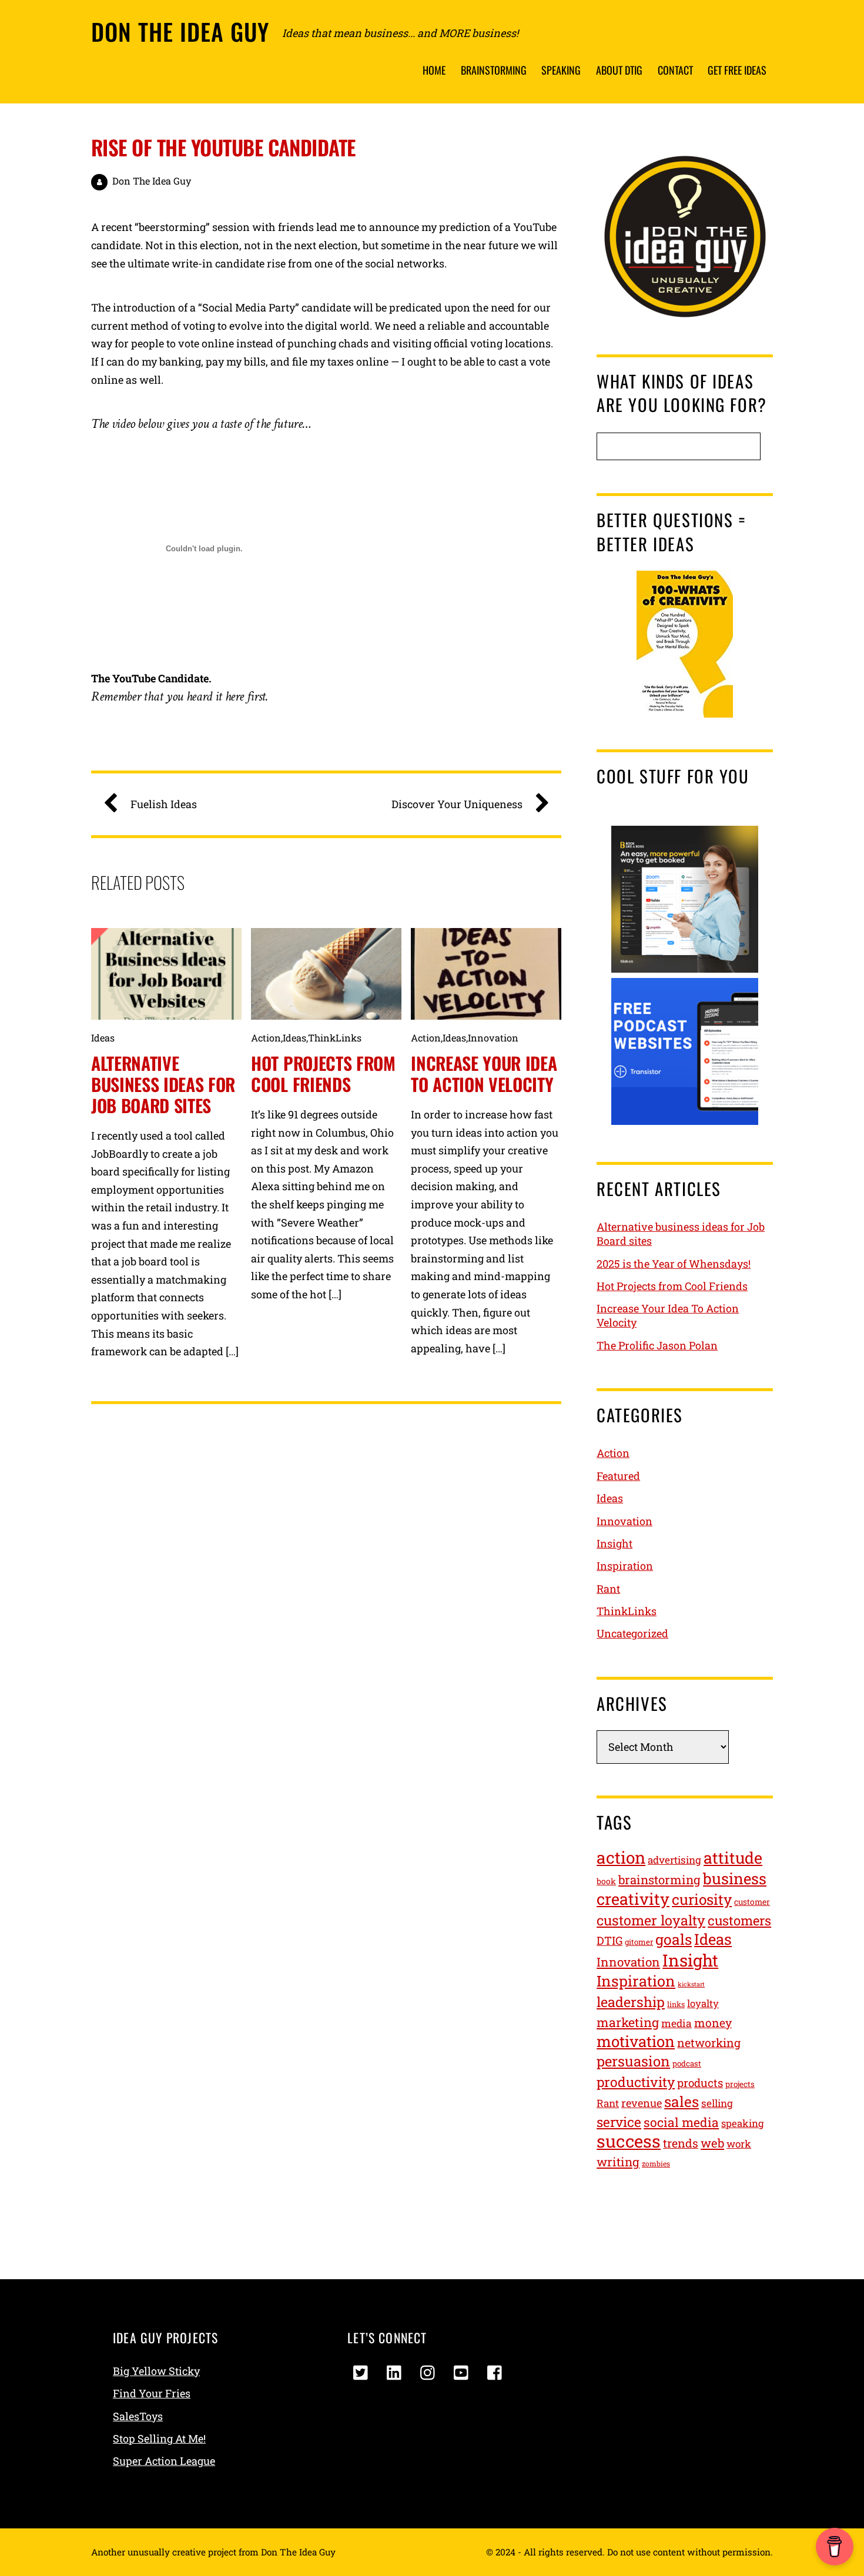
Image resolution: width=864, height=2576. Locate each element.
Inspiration (625, 1566)
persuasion (633, 2061)
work (739, 2144)
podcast (687, 2064)
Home (434, 70)
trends (681, 2143)
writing (618, 2162)
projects (740, 2084)
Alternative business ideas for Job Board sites (163, 1084)
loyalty (703, 2004)
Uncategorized (632, 1633)
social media (681, 2122)
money (713, 2023)
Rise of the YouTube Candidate (223, 147)
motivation (636, 2041)
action (621, 1858)
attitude (733, 1858)
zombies (656, 2163)
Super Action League (164, 2461)
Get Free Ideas (737, 70)
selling (717, 2103)
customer (752, 1902)
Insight (614, 1543)
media (677, 2023)
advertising (674, 1860)
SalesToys (138, 2416)
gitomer (639, 1942)
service (619, 2122)
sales (682, 2101)
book (606, 1881)
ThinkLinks (335, 1038)
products (700, 2083)
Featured (618, 1476)
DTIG (610, 1940)
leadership (631, 2001)
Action (266, 1038)
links (676, 2004)
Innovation (493, 1038)
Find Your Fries (152, 2393)
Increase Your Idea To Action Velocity (484, 1073)
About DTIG (619, 70)
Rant (608, 1589)
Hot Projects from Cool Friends (323, 1073)
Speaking (561, 70)
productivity (636, 2082)
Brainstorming (494, 70)
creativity (633, 1899)
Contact (675, 70)
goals (674, 1939)
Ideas (103, 1038)
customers (739, 1920)
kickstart (691, 1984)
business (735, 1878)
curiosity (702, 1899)
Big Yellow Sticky (156, 2371)
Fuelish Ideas (164, 804)
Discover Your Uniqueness (457, 804)
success (629, 2141)
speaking (742, 2123)
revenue (642, 2103)
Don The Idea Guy (152, 181)
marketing (628, 2022)
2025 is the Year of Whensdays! (674, 1264)
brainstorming (659, 1880)
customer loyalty (651, 1920)
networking (709, 2043)
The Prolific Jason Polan (657, 1345)
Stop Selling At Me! (159, 2438)
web (712, 2143)
